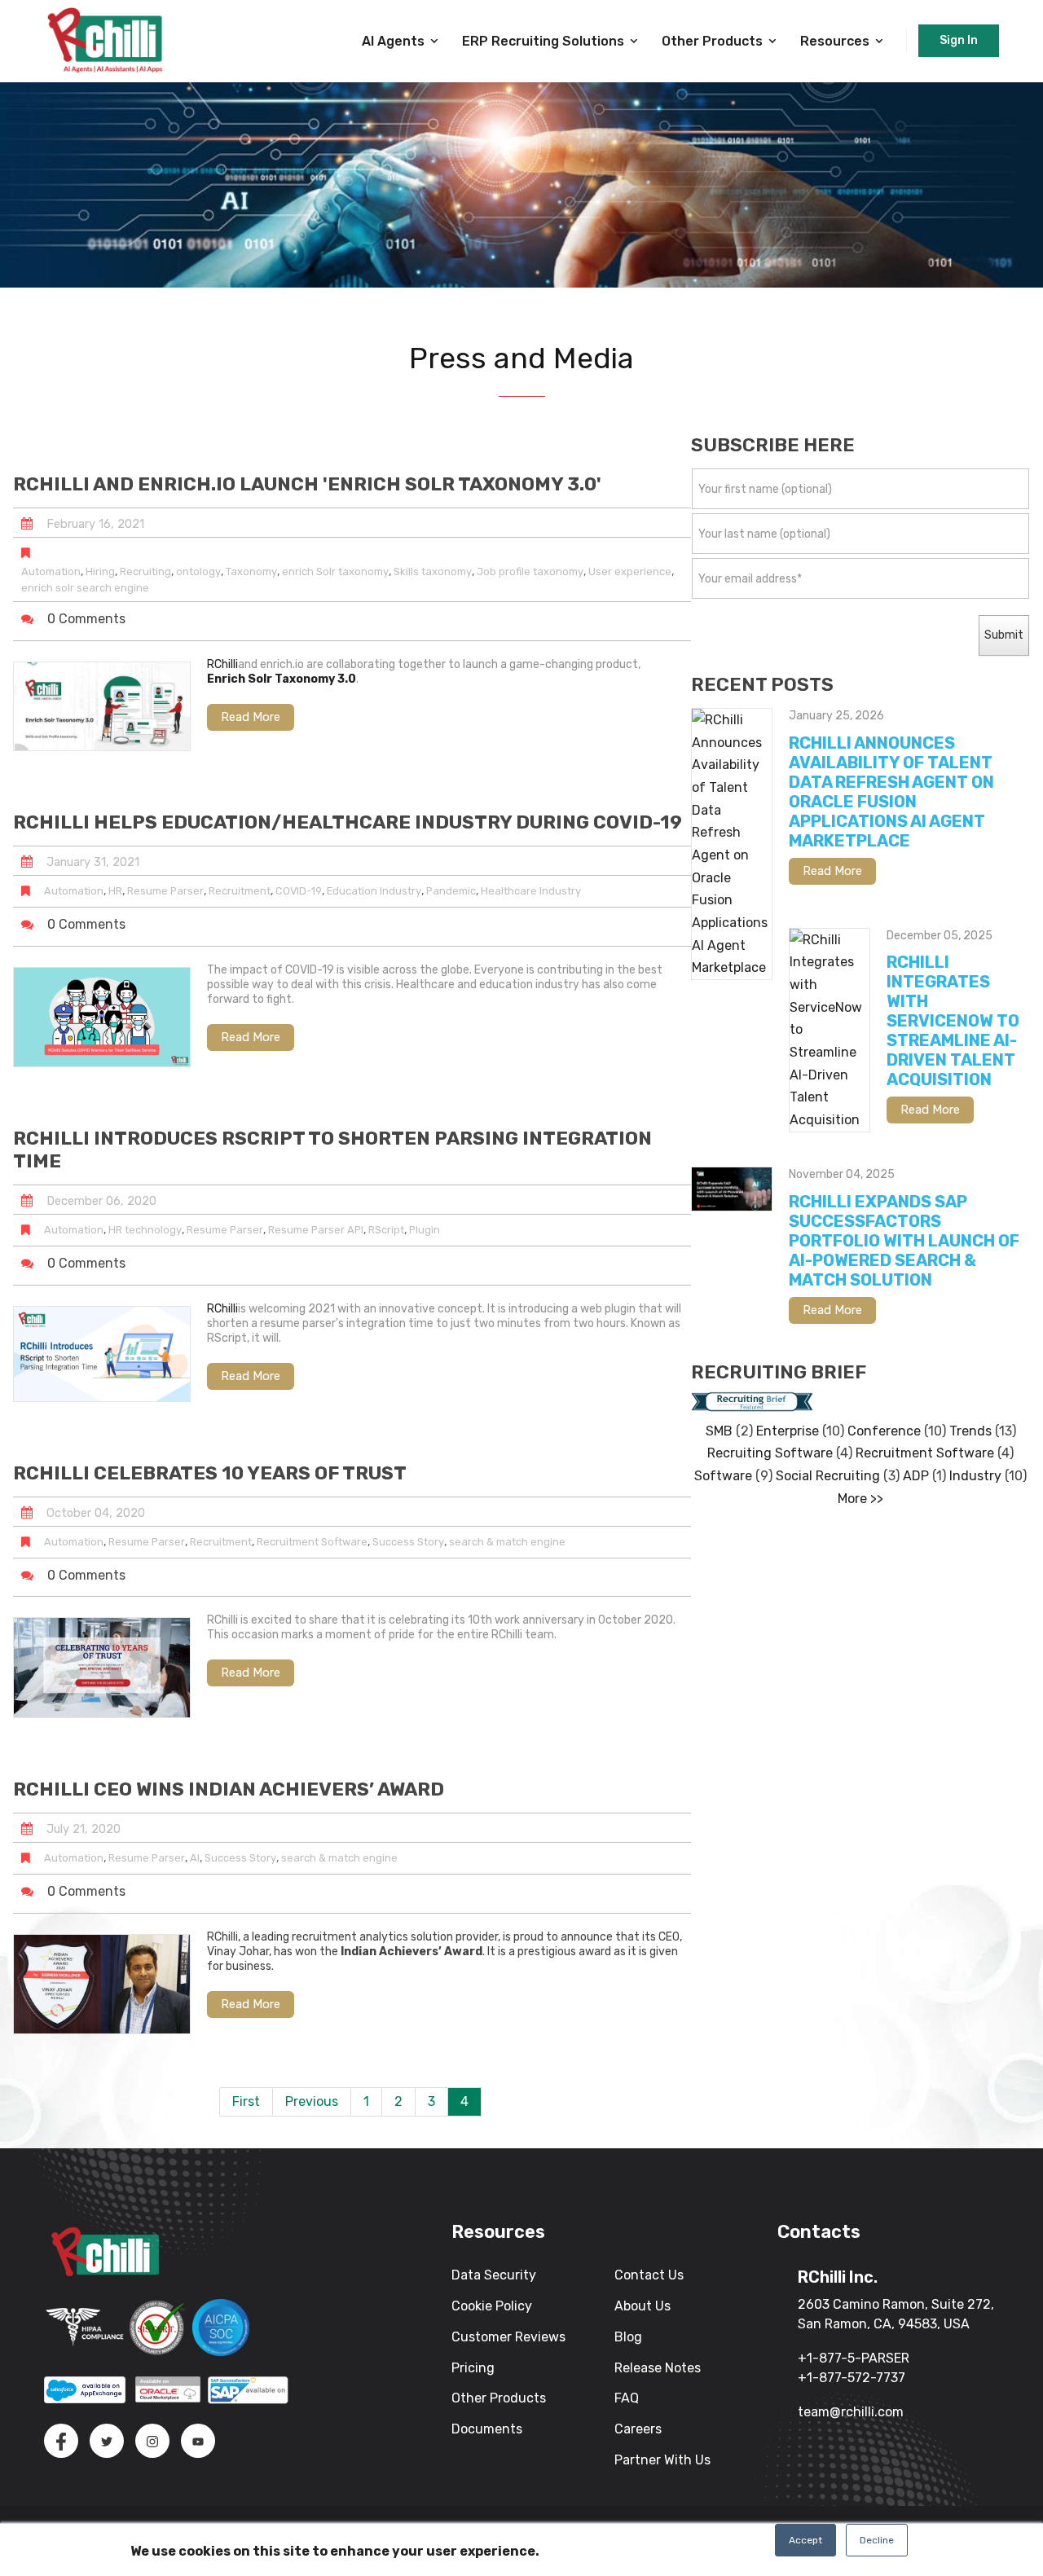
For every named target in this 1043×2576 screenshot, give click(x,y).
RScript (386, 1230)
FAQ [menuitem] (627, 2398)
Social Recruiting (828, 1476)
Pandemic (451, 891)
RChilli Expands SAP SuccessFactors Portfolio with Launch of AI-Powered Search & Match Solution (904, 1241)
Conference (884, 1431)
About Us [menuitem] (643, 2306)
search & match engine (507, 1542)
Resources (835, 41)
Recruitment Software (312, 1542)
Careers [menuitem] (638, 2429)
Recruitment (240, 891)
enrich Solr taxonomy (335, 571)
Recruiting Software (770, 1453)
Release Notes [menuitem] (658, 2368)
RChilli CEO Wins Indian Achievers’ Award (229, 1789)
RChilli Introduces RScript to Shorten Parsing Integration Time (332, 1150)
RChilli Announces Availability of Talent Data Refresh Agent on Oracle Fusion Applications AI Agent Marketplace (891, 792)
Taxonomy (251, 571)
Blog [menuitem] (628, 2337)
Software (723, 1476)
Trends (970, 1431)
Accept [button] (805, 2540)
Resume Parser (165, 891)
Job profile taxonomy (530, 571)
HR (115, 891)
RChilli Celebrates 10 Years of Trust (210, 1473)
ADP (916, 1476)
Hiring (100, 571)
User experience (630, 571)
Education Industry (374, 891)
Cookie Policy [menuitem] (492, 2306)
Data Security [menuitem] (494, 2275)
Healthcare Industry (531, 891)
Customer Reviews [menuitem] (508, 2337)
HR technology (145, 1230)
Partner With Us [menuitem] (662, 2460)
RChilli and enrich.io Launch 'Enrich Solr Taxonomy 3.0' (307, 484)
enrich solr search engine (85, 588)
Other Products (712, 41)
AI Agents (393, 41)
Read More (251, 717)
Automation (51, 571)
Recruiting (145, 571)
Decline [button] (877, 2540)
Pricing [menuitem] (473, 2368)
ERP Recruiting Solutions (543, 41)
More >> (860, 1499)
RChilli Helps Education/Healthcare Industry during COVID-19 (348, 822)
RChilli (222, 664)
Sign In (959, 40)
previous (312, 2101)
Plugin (425, 1230)
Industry (975, 1476)
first (246, 2101)
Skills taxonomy (433, 571)
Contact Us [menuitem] (649, 2275)
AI (195, 1858)
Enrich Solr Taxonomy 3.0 (282, 679)
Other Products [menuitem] (499, 2398)
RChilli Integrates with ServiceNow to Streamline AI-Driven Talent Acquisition (953, 1021)
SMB (719, 1431)
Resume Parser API (316, 1230)
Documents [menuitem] (487, 2429)
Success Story (408, 1542)
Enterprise (788, 1431)
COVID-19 (299, 891)
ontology (198, 571)
